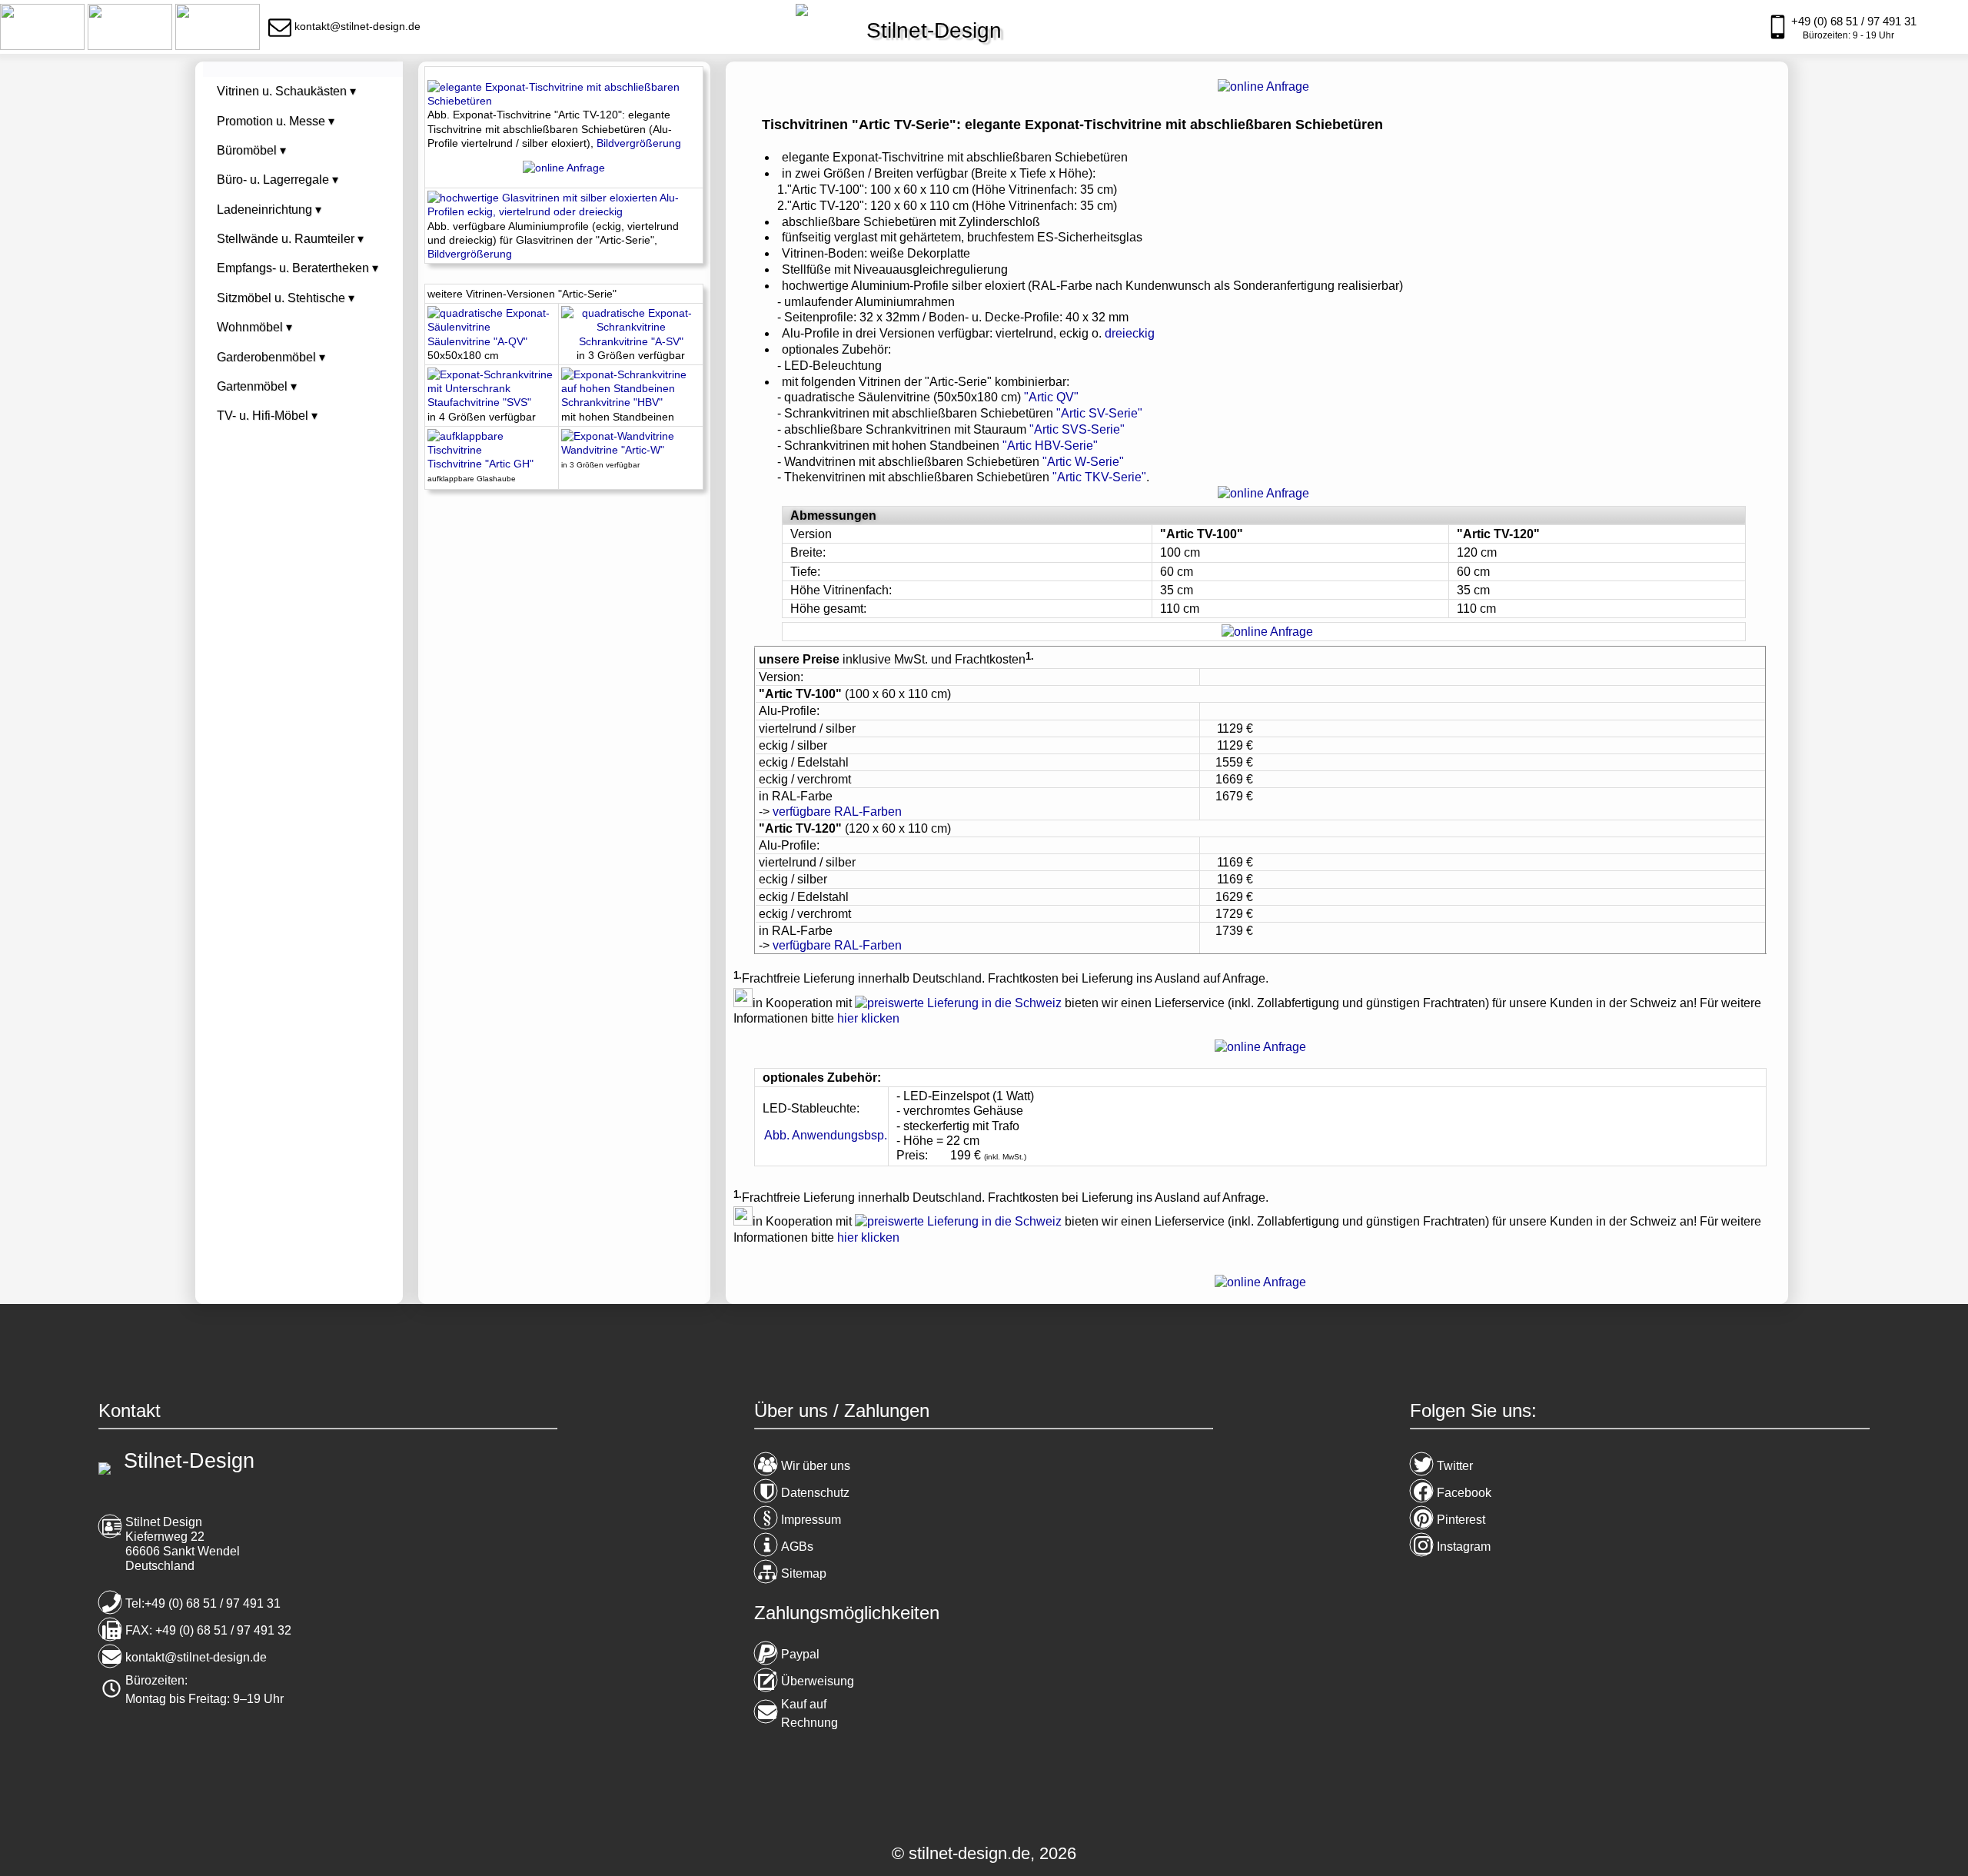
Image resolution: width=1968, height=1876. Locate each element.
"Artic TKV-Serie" (1099, 477)
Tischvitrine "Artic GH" (480, 464)
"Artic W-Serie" (1083, 462)
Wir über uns (816, 1466)
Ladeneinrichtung (269, 210)
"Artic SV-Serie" (1099, 413)
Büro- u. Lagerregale (278, 180)
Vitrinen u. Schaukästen (286, 91)
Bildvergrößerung (639, 143)
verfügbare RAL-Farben (837, 812)
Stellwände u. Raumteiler (290, 239)
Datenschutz (815, 1493)
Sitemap (804, 1573)
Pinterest (1461, 1520)
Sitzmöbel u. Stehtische (286, 298)
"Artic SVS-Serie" (1077, 429)
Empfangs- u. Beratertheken (298, 268)
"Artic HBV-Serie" (1050, 446)
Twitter (1455, 1466)
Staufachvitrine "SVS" (479, 402)
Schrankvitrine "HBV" (612, 402)
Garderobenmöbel (271, 357)
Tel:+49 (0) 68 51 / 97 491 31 (203, 1603)
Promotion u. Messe (276, 121)
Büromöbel (251, 150)
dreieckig (1130, 333)
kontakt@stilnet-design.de (196, 1657)
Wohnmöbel (254, 327)
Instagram (1464, 1547)
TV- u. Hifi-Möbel (267, 416)
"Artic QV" (1051, 397)
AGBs (797, 1547)
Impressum (811, 1520)
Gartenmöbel (257, 386)
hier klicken (868, 1018)
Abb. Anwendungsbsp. (826, 1135)
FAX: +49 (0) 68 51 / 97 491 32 (208, 1630)
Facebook (1464, 1493)
